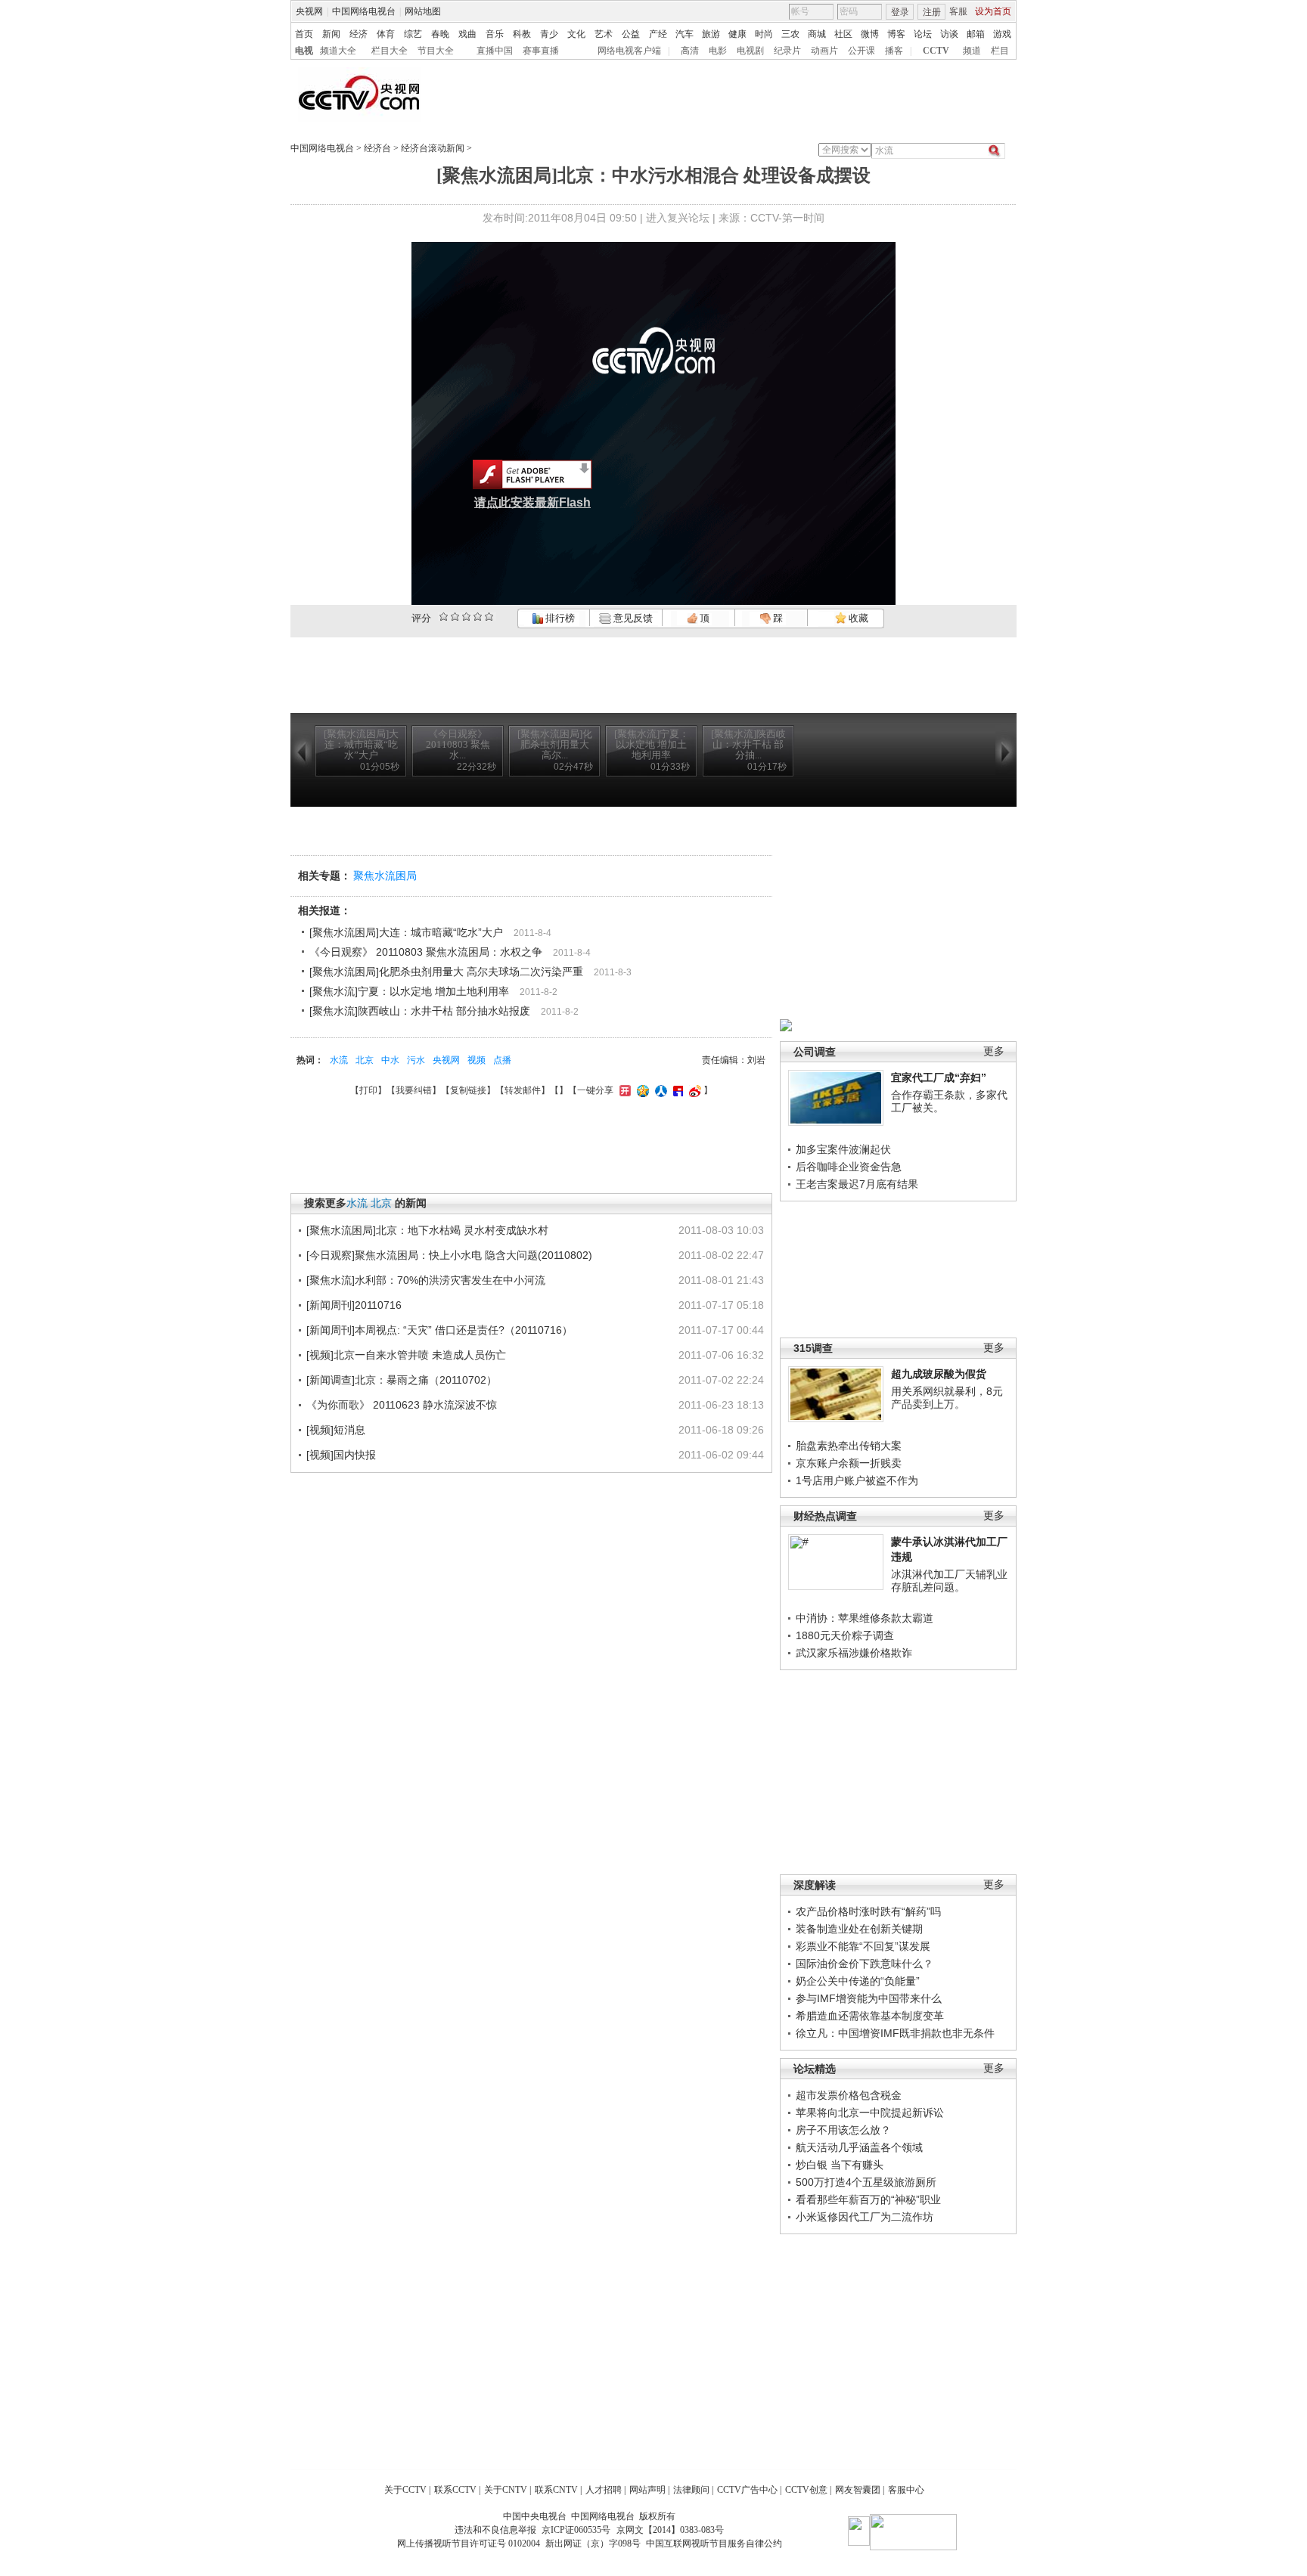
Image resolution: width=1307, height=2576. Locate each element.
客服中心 (906, 2490)
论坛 (923, 34)
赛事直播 (541, 51)
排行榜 (559, 618)
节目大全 (436, 51)
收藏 (857, 618)
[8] (478, 617)
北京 (365, 1060)
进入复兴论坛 (678, 218)
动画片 (824, 51)
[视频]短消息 (336, 1430)
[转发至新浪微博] (693, 1090)
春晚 (440, 34)
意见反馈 (632, 618)
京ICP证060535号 (576, 2530)
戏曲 (467, 34)
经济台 (377, 148)
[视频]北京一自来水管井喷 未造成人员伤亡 (406, 1355)
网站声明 (647, 2490)
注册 (932, 12)
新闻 (331, 34)
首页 (304, 34)
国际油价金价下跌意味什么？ (865, 1964)
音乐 (495, 34)
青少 (549, 34)
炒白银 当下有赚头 (840, 2165)
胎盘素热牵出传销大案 (849, 1446)
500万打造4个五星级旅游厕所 (866, 2182)
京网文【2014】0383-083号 (670, 2530)
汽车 (685, 34)
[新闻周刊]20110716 (354, 1305)
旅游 (711, 34)
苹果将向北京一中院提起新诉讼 (870, 2113)
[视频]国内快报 (341, 1455)
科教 (522, 34)
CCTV (936, 51)
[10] (489, 617)
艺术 (604, 34)
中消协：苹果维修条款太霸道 (865, 1618)
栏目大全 (390, 51)
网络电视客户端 (629, 51)
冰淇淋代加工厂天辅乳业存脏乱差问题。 (949, 1581)
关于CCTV (405, 2490)
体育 (386, 34)
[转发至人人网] (659, 1090)
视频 (477, 1060)
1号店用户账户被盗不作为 (857, 1480)
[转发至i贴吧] (676, 1090)
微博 (870, 34)
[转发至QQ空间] (641, 1090)
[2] (444, 617)
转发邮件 (523, 1090)
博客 (896, 34)
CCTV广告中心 (747, 2490)
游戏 (1002, 34)
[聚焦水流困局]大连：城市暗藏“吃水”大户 (406, 932)
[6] (466, 617)
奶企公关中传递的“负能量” (858, 1981)
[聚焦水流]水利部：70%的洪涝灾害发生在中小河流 (426, 1280)
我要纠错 (414, 1090)
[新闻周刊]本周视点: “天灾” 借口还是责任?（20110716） (439, 1330)
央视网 (309, 11)
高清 (690, 51)
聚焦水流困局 (385, 876)
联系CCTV (455, 2490)
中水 (390, 1060)
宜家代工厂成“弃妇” (939, 1077)
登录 (900, 12)
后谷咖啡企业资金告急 (849, 1167)
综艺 (413, 34)
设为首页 (993, 11)
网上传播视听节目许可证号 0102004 (469, 2543)
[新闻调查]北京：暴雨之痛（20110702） (402, 1380)
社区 (843, 34)
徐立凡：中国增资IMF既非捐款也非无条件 (895, 2033)
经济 (359, 34)
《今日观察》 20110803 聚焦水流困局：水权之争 (426, 952)
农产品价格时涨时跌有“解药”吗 (868, 1911)
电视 (304, 51)
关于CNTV (506, 2490)
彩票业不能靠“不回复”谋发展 (863, 1946)
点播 (502, 1060)
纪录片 (787, 51)
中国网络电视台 (364, 11)
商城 (817, 34)
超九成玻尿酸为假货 (939, 1374)
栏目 (1000, 51)
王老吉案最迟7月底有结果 (857, 1184)
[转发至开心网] (623, 1090)
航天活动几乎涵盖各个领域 (859, 2147)
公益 (631, 34)
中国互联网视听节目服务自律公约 (714, 2543)
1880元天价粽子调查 (845, 1635)
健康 (737, 34)
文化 (576, 34)
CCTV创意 (806, 2490)
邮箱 (976, 34)
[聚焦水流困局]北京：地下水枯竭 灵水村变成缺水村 (427, 1230)
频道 (972, 51)
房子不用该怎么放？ (843, 2130)
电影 (718, 51)
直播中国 (495, 51)
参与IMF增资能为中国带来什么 (869, 1998)
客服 (958, 11)
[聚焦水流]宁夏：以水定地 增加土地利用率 (409, 991)
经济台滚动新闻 (433, 148)
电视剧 (750, 51)
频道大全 (338, 51)
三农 (790, 34)
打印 (368, 1090)
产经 (658, 34)
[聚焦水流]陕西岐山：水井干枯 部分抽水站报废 (420, 1011)
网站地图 (423, 11)
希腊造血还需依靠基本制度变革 (870, 2016)
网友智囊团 (858, 2490)
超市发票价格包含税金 (849, 2095)
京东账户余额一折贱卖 (849, 1463)
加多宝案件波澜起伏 (843, 1149)
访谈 (949, 34)
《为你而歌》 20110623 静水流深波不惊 (402, 1405)
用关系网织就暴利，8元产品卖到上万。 (947, 1398)
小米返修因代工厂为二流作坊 (865, 2217)
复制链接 (468, 1090)
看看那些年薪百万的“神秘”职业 (868, 2199)
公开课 (862, 51)
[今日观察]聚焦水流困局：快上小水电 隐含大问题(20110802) (449, 1255)
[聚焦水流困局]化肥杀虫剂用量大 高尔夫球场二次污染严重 (446, 972)
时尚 (764, 34)
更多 (994, 1051)
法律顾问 (691, 2490)
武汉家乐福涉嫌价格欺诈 (854, 1653)
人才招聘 (604, 2490)
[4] (455, 617)
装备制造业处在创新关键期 (859, 1929)
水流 (339, 1060)
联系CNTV (556, 2490)
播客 (894, 51)
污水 (416, 1060)
